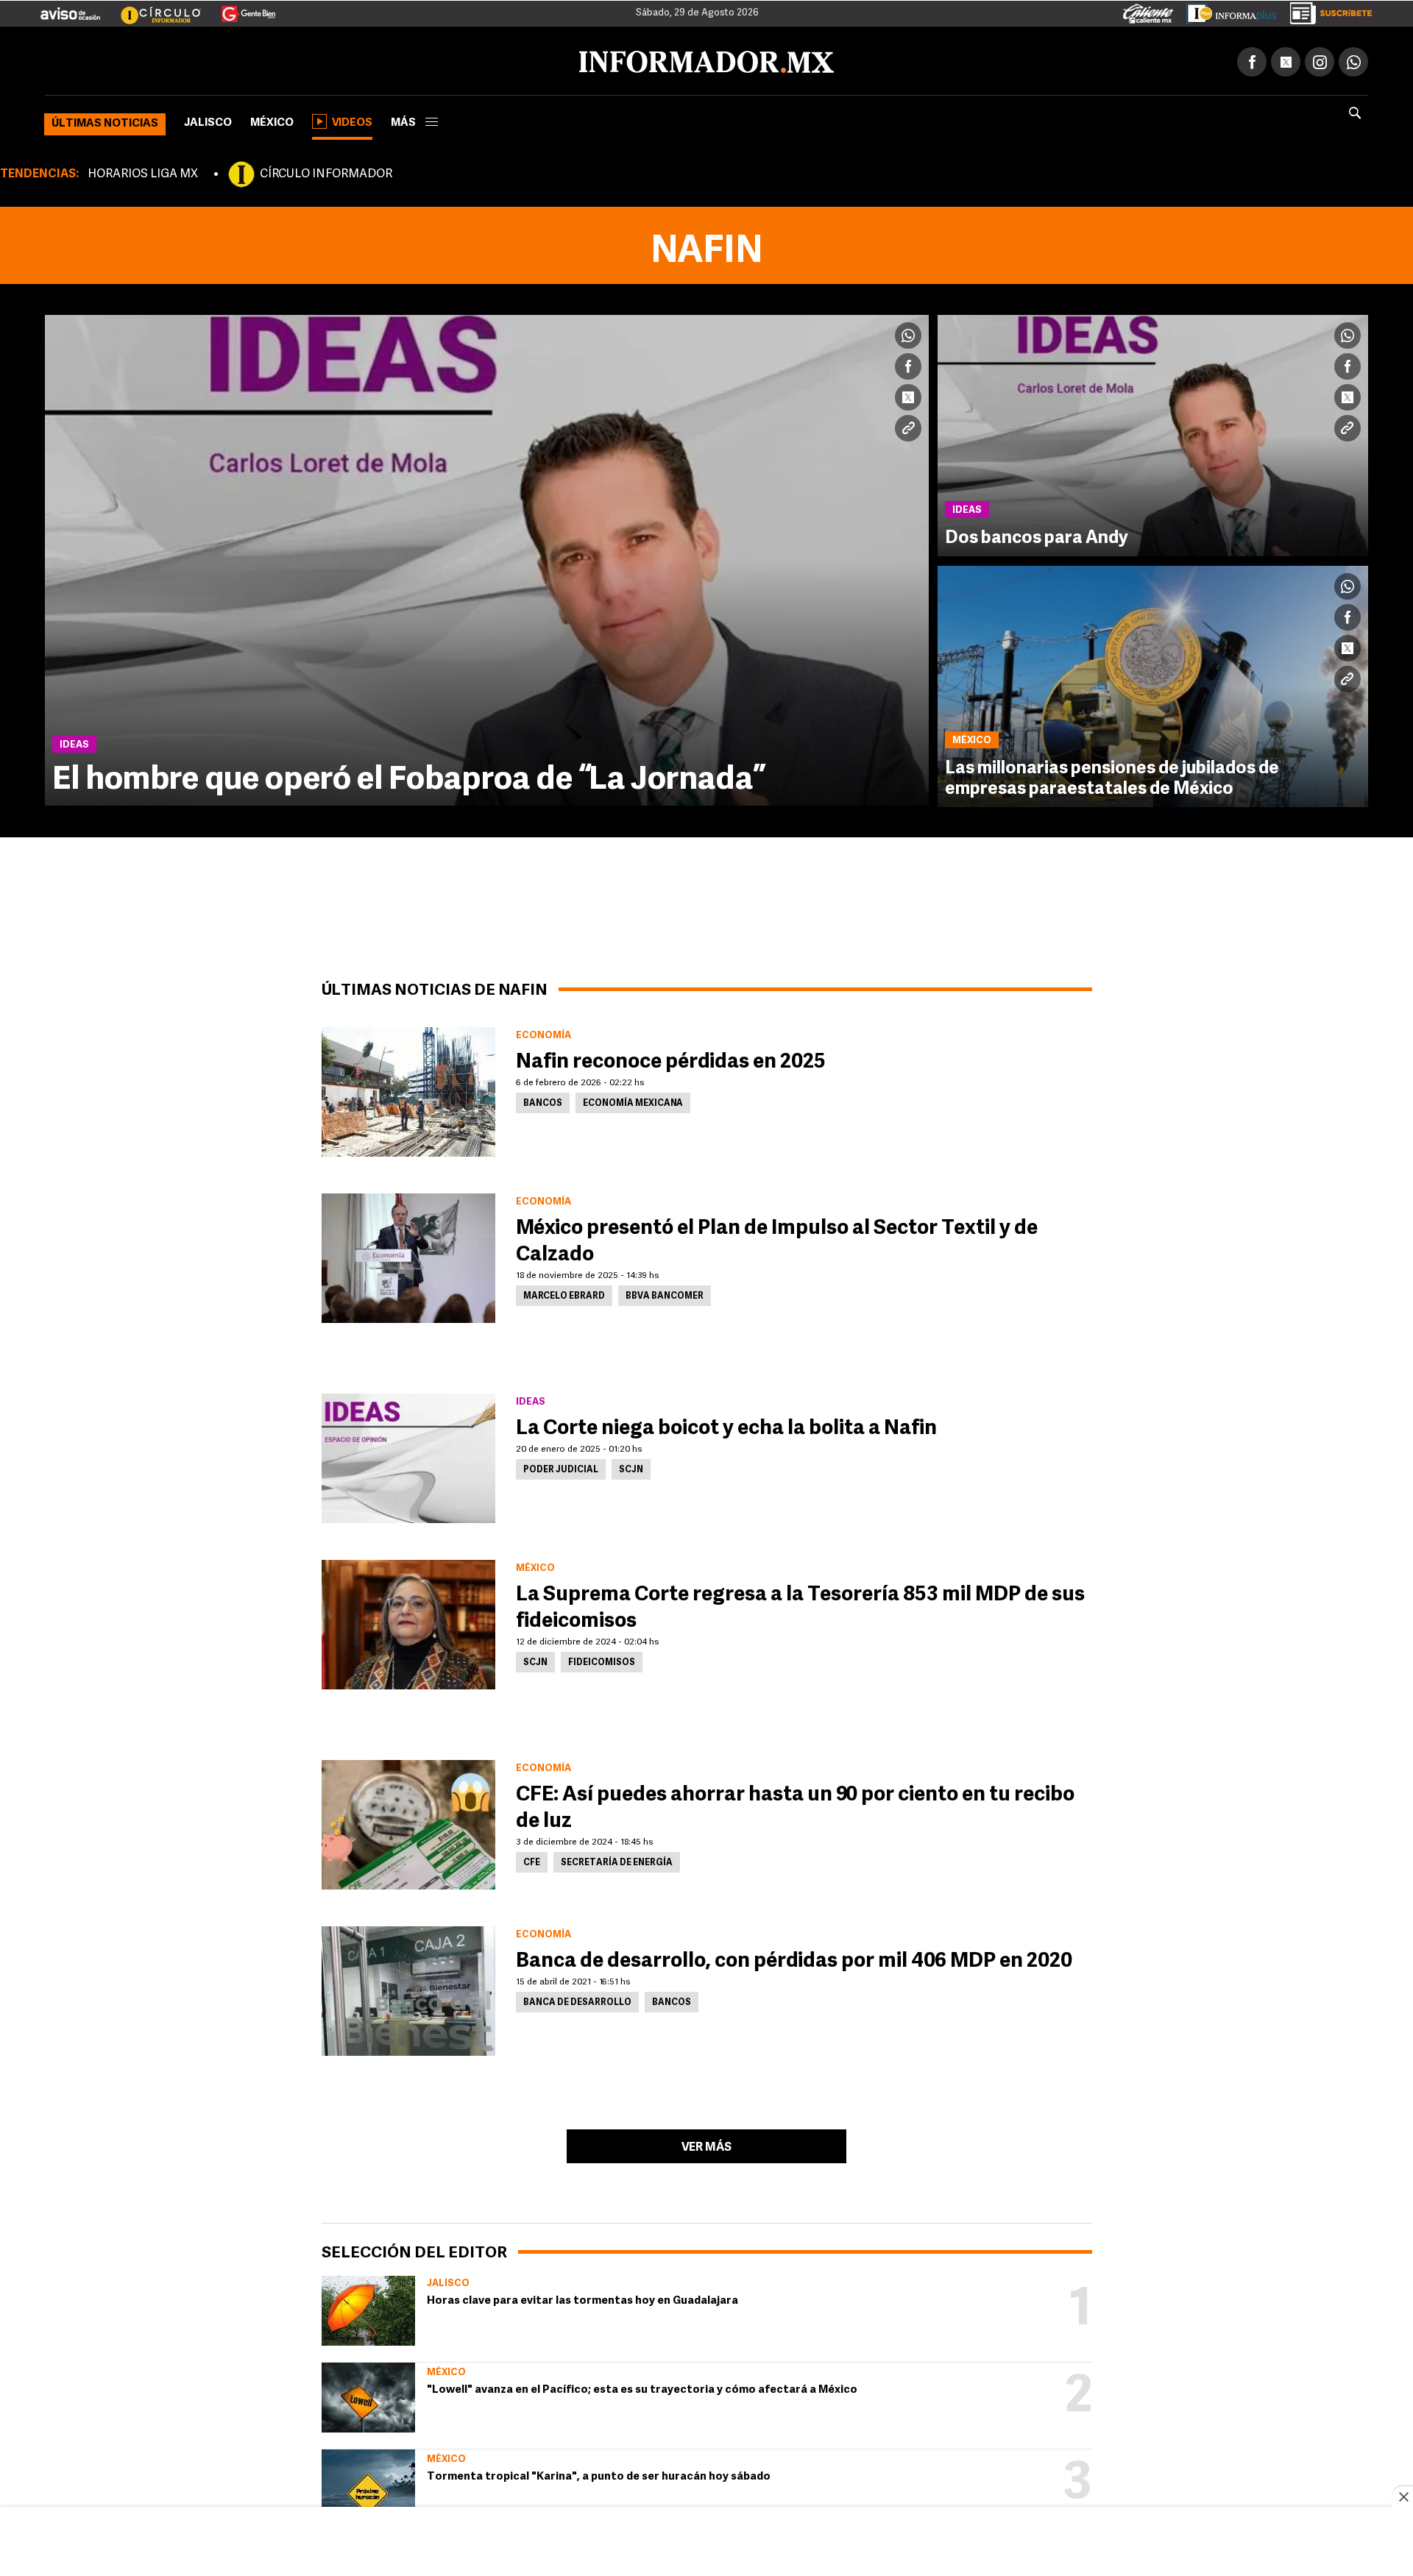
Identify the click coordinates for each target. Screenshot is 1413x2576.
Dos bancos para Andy (1037, 536)
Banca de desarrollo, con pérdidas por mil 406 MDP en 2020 (794, 1959)
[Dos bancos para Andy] (1153, 433)
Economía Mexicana (633, 1101)
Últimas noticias (105, 121)
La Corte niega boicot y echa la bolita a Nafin (726, 1426)
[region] (706, 2543)
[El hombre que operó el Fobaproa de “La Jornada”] (487, 557)
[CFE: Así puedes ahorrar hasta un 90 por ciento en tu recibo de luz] (408, 1822)
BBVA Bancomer (665, 1294)
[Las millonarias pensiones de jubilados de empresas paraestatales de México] (1153, 684)
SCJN (631, 1467)
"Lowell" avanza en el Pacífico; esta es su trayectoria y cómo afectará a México (642, 2387)
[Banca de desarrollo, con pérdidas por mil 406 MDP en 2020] (408, 1988)
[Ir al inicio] (219, 60)
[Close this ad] (1403, 2497)
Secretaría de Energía (617, 1860)
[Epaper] (1226, 10)
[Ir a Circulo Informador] (152, 8)
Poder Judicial (561, 1467)
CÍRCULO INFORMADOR (326, 171)
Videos (352, 120)
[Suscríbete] (1326, 10)
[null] (368, 2308)
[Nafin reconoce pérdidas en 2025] (408, 1089)
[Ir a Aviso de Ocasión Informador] (70, 8)
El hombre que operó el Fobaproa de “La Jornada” (409, 778)
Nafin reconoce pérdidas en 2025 (671, 1060)
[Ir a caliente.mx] (1148, 10)
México (272, 120)
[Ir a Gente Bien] (240, 8)
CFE (532, 1860)
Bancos (543, 1101)
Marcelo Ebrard (564, 1294)
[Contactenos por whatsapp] (1353, 59)
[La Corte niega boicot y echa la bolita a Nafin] (408, 1455)
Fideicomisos (602, 1660)
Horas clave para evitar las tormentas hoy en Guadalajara (582, 2298)
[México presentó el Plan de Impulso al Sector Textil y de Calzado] (408, 1255)
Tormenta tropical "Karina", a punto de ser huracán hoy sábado (599, 2474)
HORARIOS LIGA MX (143, 171)
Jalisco (208, 120)
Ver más (706, 2145)
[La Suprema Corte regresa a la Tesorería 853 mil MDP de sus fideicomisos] (408, 1622)
